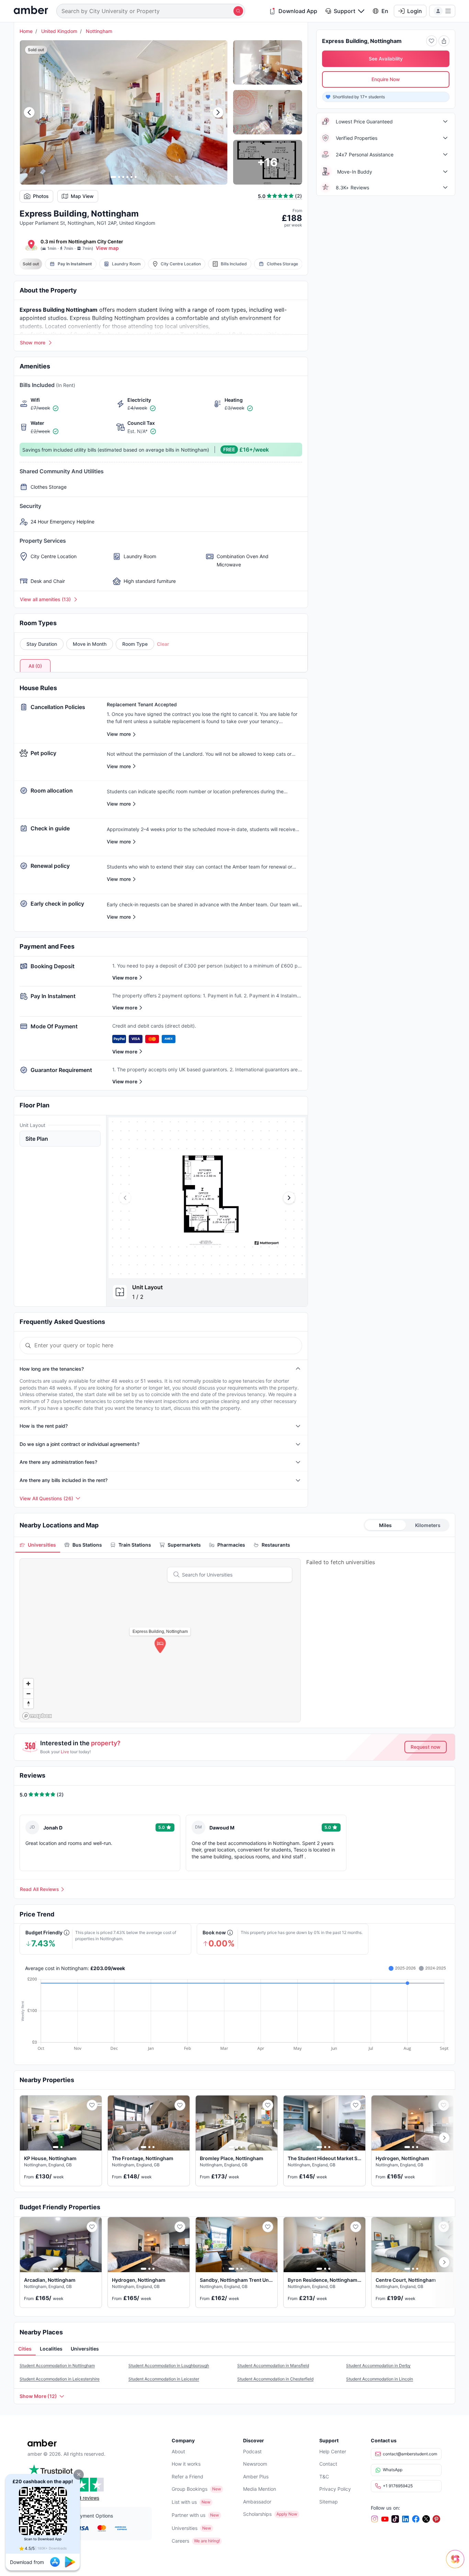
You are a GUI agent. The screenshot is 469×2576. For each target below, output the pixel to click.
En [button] (385, 11)
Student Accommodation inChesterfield (275, 2379)
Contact (328, 2464)
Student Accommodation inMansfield (273, 2365)
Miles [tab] (385, 1525)
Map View (82, 196)
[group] (207, 1198)
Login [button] (415, 11)
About (178, 2451)
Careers (180, 2541)
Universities (185, 2528)
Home (26, 31)
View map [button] (107, 248)
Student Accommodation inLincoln (380, 2379)
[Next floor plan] (289, 1198)
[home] (31, 11)
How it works (186, 2464)
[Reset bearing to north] (28, 1704)
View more (125, 978)
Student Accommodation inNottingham (57, 2365)
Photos (41, 196)
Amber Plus (256, 2477)
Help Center (333, 2451)
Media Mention (260, 2489)
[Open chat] (457, 2564)
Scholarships (257, 2514)
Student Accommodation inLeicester (164, 2379)
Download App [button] (298, 11)
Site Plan (37, 1139)
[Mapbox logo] (37, 1716)
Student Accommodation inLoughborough (169, 2365)
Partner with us (188, 2515)
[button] (79, 2475)
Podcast (252, 2451)
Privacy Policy (335, 2489)
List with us (184, 2502)
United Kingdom (59, 31)
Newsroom (255, 2464)
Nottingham (99, 31)
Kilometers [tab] (428, 1525)
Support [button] (345, 11)
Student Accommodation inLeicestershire (60, 2379)
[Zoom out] (28, 1694)
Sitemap (329, 2502)
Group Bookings (190, 2489)
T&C (324, 2477)
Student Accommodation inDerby (378, 2365)
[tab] (38, 1545)
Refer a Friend (187, 2477)
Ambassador (257, 2502)
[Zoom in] (28, 1684)
